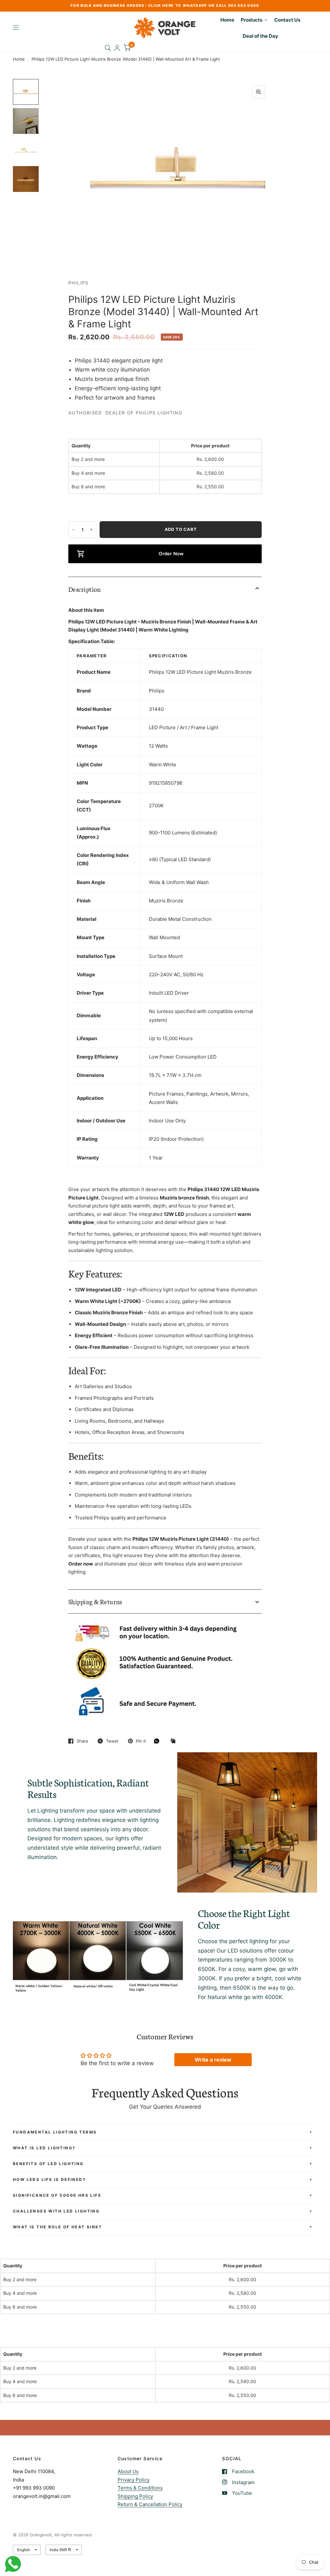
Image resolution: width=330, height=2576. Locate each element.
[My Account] (117, 48)
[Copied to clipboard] (175, 1741)
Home (19, 59)
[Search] (108, 48)
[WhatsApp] (158, 1741)
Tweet (112, 1741)
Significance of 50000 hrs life (57, 2195)
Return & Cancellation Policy (150, 2504)
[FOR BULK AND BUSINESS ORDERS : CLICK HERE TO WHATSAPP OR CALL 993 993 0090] (165, 6)
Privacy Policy (134, 2480)
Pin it (141, 1741)
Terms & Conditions (140, 2488)
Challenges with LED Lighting (56, 2211)
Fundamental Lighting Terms (55, 2132)
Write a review (213, 2060)
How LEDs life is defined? (49, 2179)
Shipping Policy (135, 2496)
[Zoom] (258, 92)
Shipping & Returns (95, 1601)
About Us (128, 2471)
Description (85, 589)
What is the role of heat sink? (57, 2227)
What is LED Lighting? (44, 2148)
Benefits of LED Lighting (48, 2164)
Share (82, 1741)
